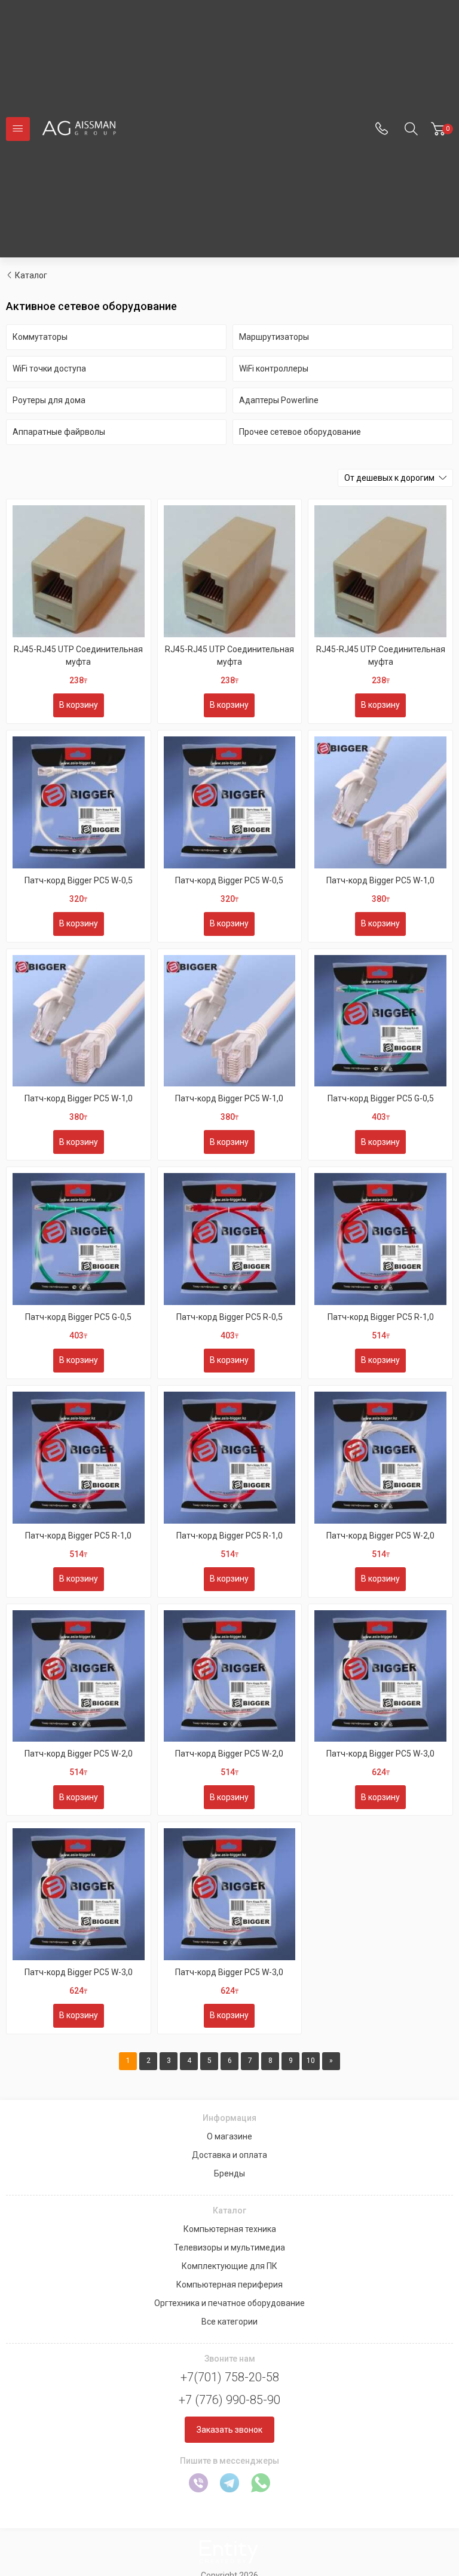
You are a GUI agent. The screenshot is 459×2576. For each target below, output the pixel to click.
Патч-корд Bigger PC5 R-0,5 (229, 1317)
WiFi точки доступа (49, 369)
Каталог (31, 275)
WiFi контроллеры (274, 369)
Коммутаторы (40, 337)
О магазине (229, 2136)
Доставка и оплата (229, 2155)
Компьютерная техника (230, 2229)
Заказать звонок (229, 2430)
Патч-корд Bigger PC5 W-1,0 (380, 880)
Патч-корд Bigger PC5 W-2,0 (380, 1536)
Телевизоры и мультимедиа (229, 2248)
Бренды (229, 2173)
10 (311, 2061)
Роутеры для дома (49, 400)
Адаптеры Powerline (279, 400)
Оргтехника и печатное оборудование (229, 2303)
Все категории (229, 2322)
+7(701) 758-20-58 (230, 2377)
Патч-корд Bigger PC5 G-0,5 (381, 1098)
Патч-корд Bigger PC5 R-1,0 (381, 1317)
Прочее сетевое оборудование (300, 432)
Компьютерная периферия (229, 2285)
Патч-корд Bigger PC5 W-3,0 (380, 1754)
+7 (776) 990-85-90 (229, 2400)
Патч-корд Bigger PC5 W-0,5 (79, 880)
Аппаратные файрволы (59, 432)
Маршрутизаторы (274, 337)
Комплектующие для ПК (229, 2266)
